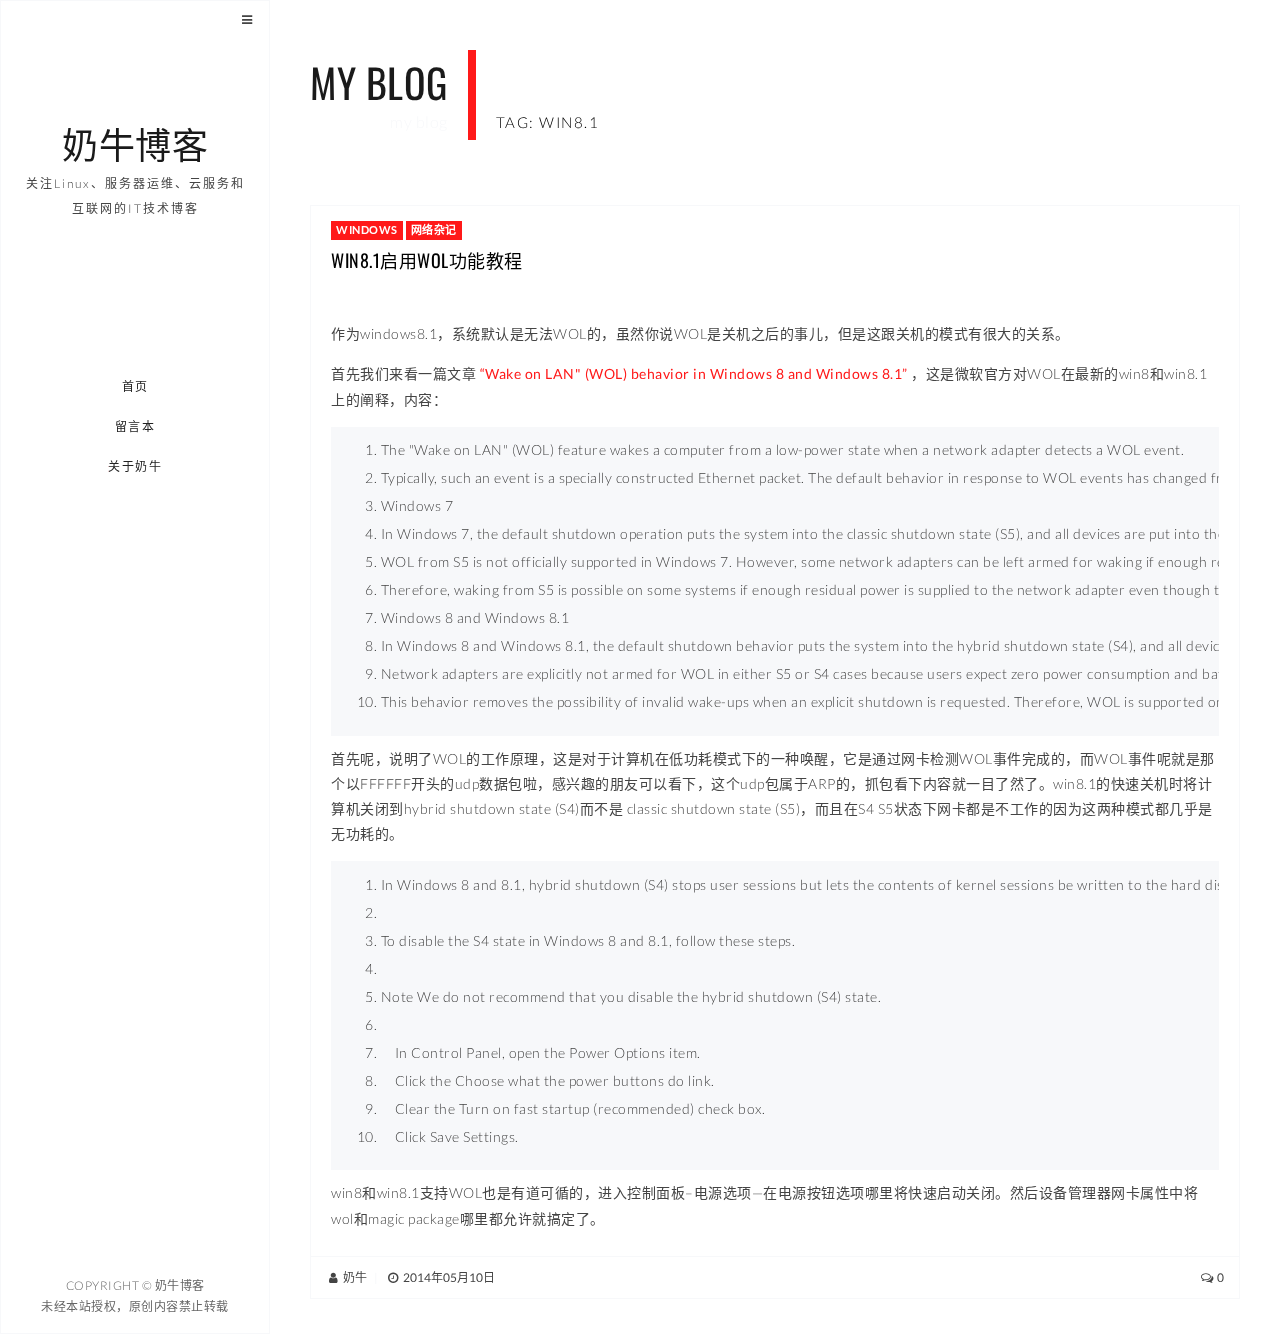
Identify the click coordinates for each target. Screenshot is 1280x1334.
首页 (135, 386)
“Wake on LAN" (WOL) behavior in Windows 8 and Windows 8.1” (694, 373)
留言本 (135, 426)
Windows (367, 229)
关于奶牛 (136, 466)
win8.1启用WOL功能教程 (427, 260)
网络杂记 (434, 229)
